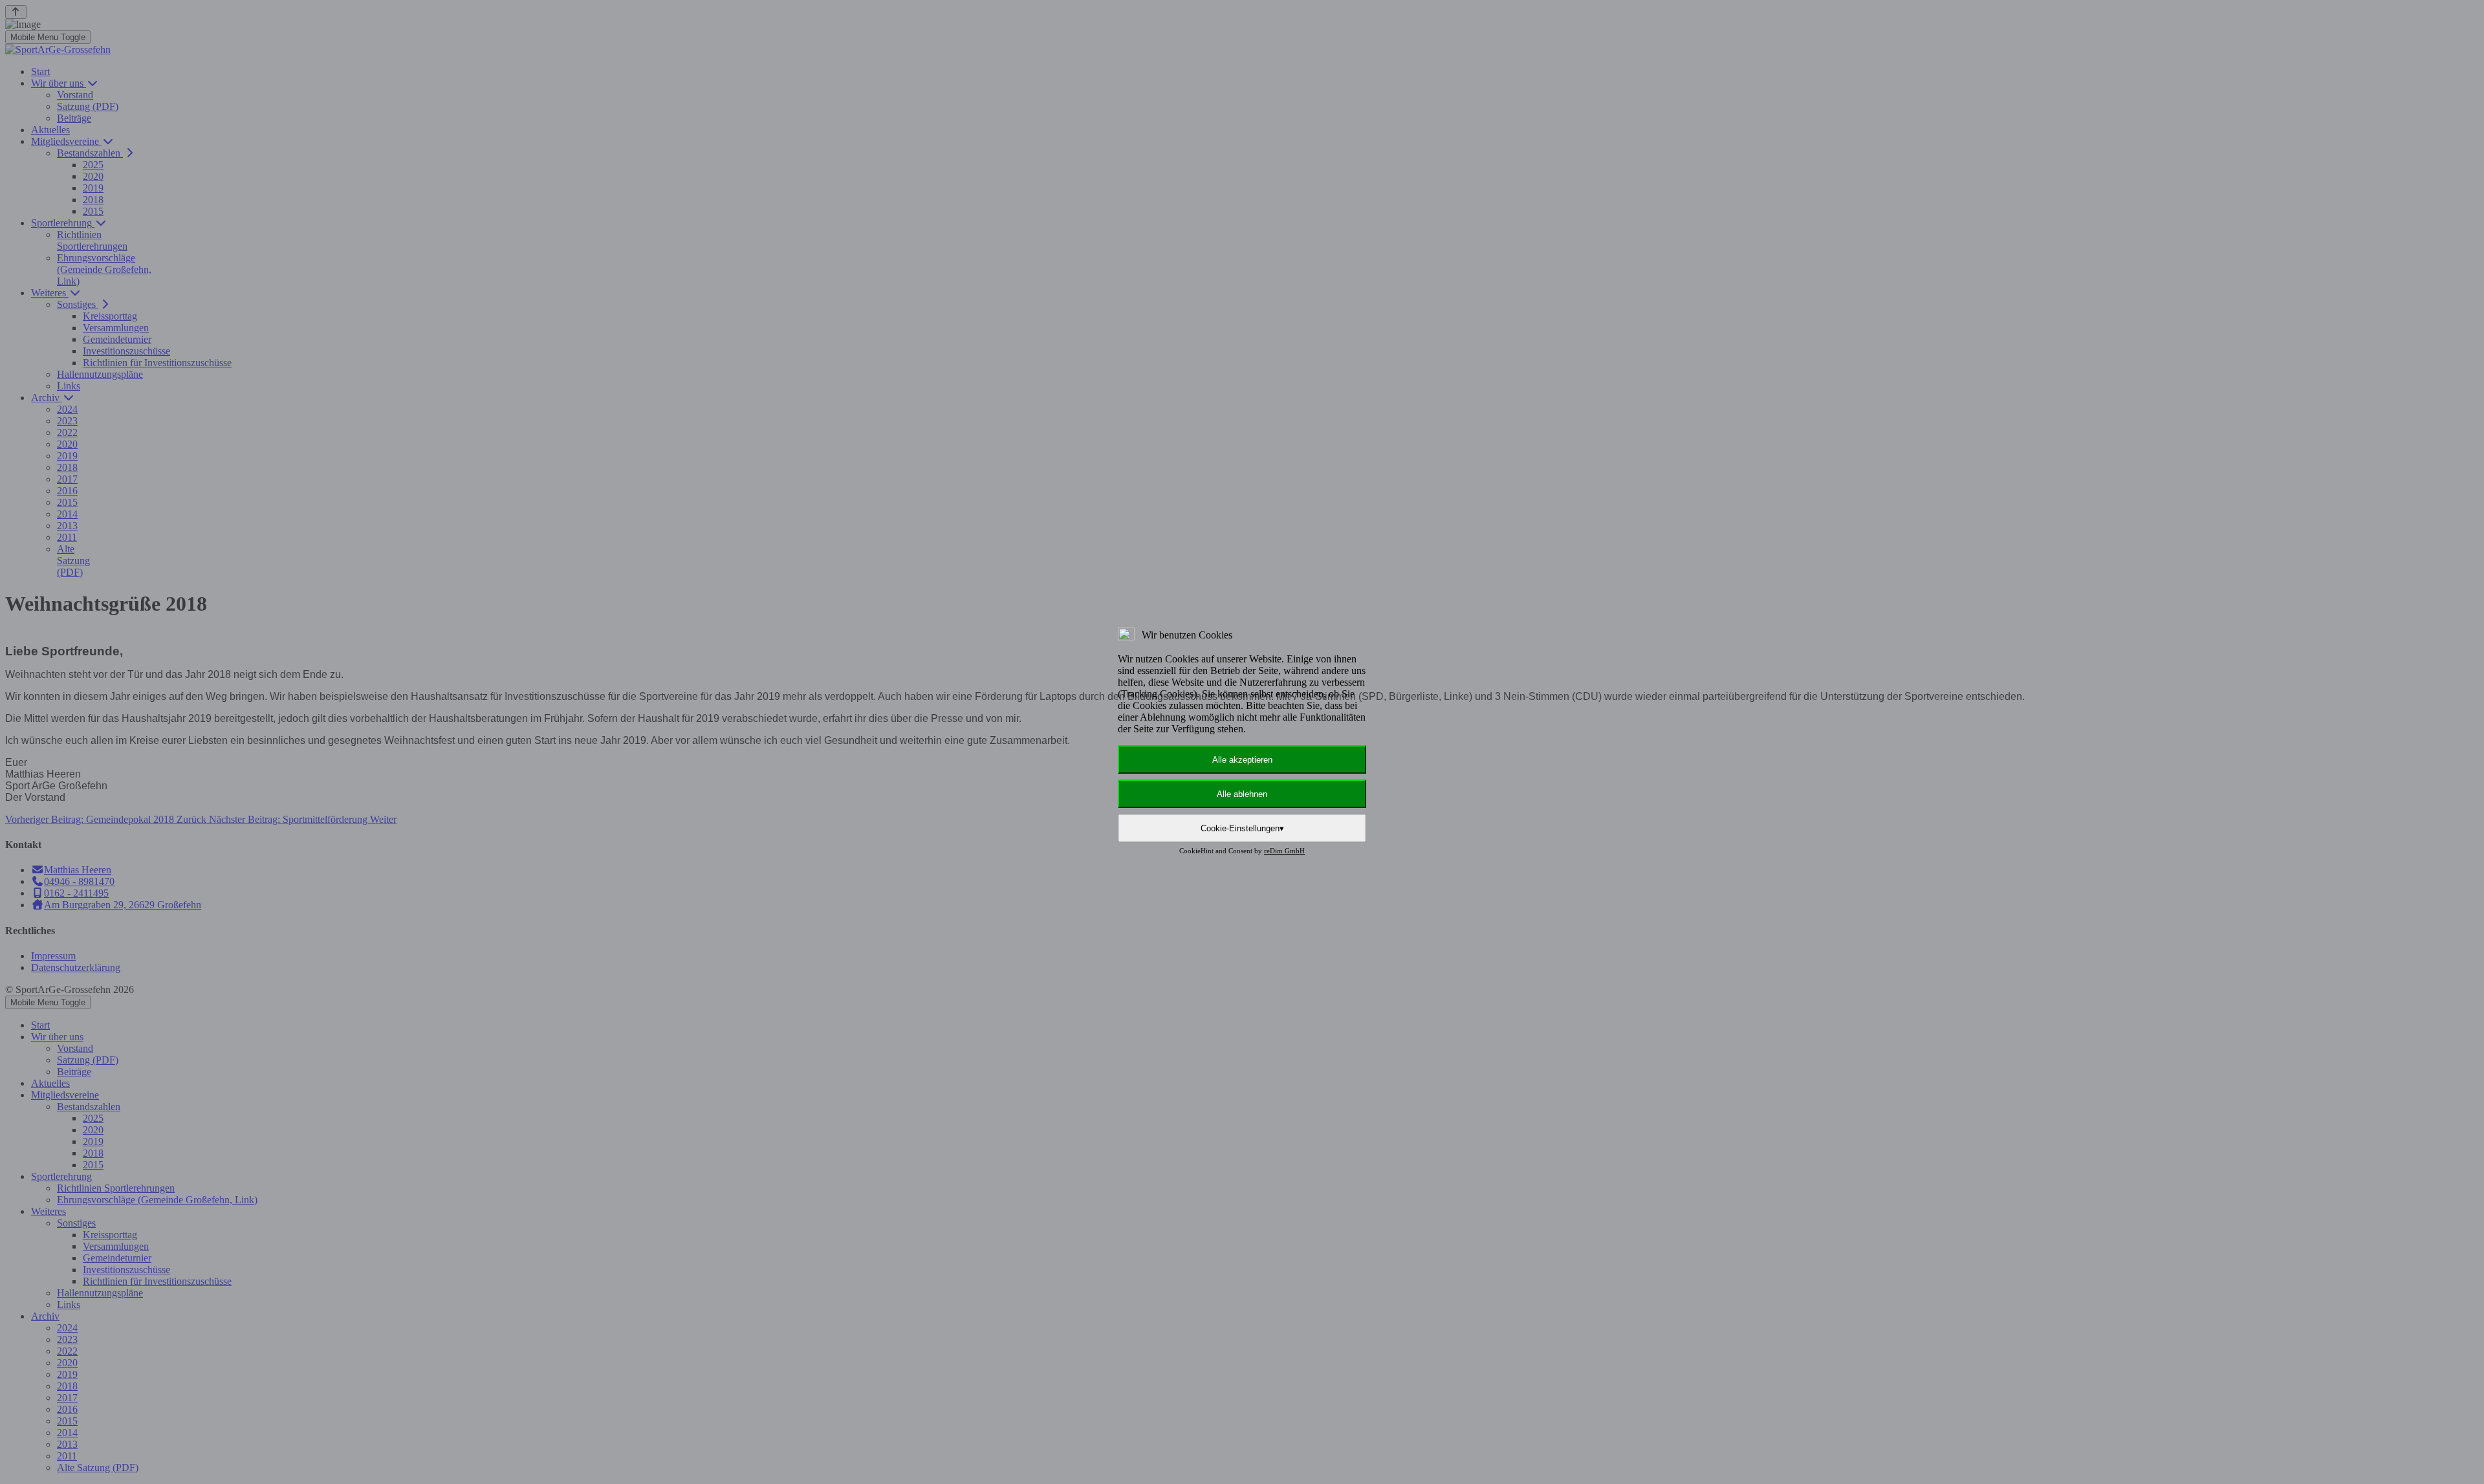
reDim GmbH (1284, 851)
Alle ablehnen (1242, 794)
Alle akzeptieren (1242, 760)
